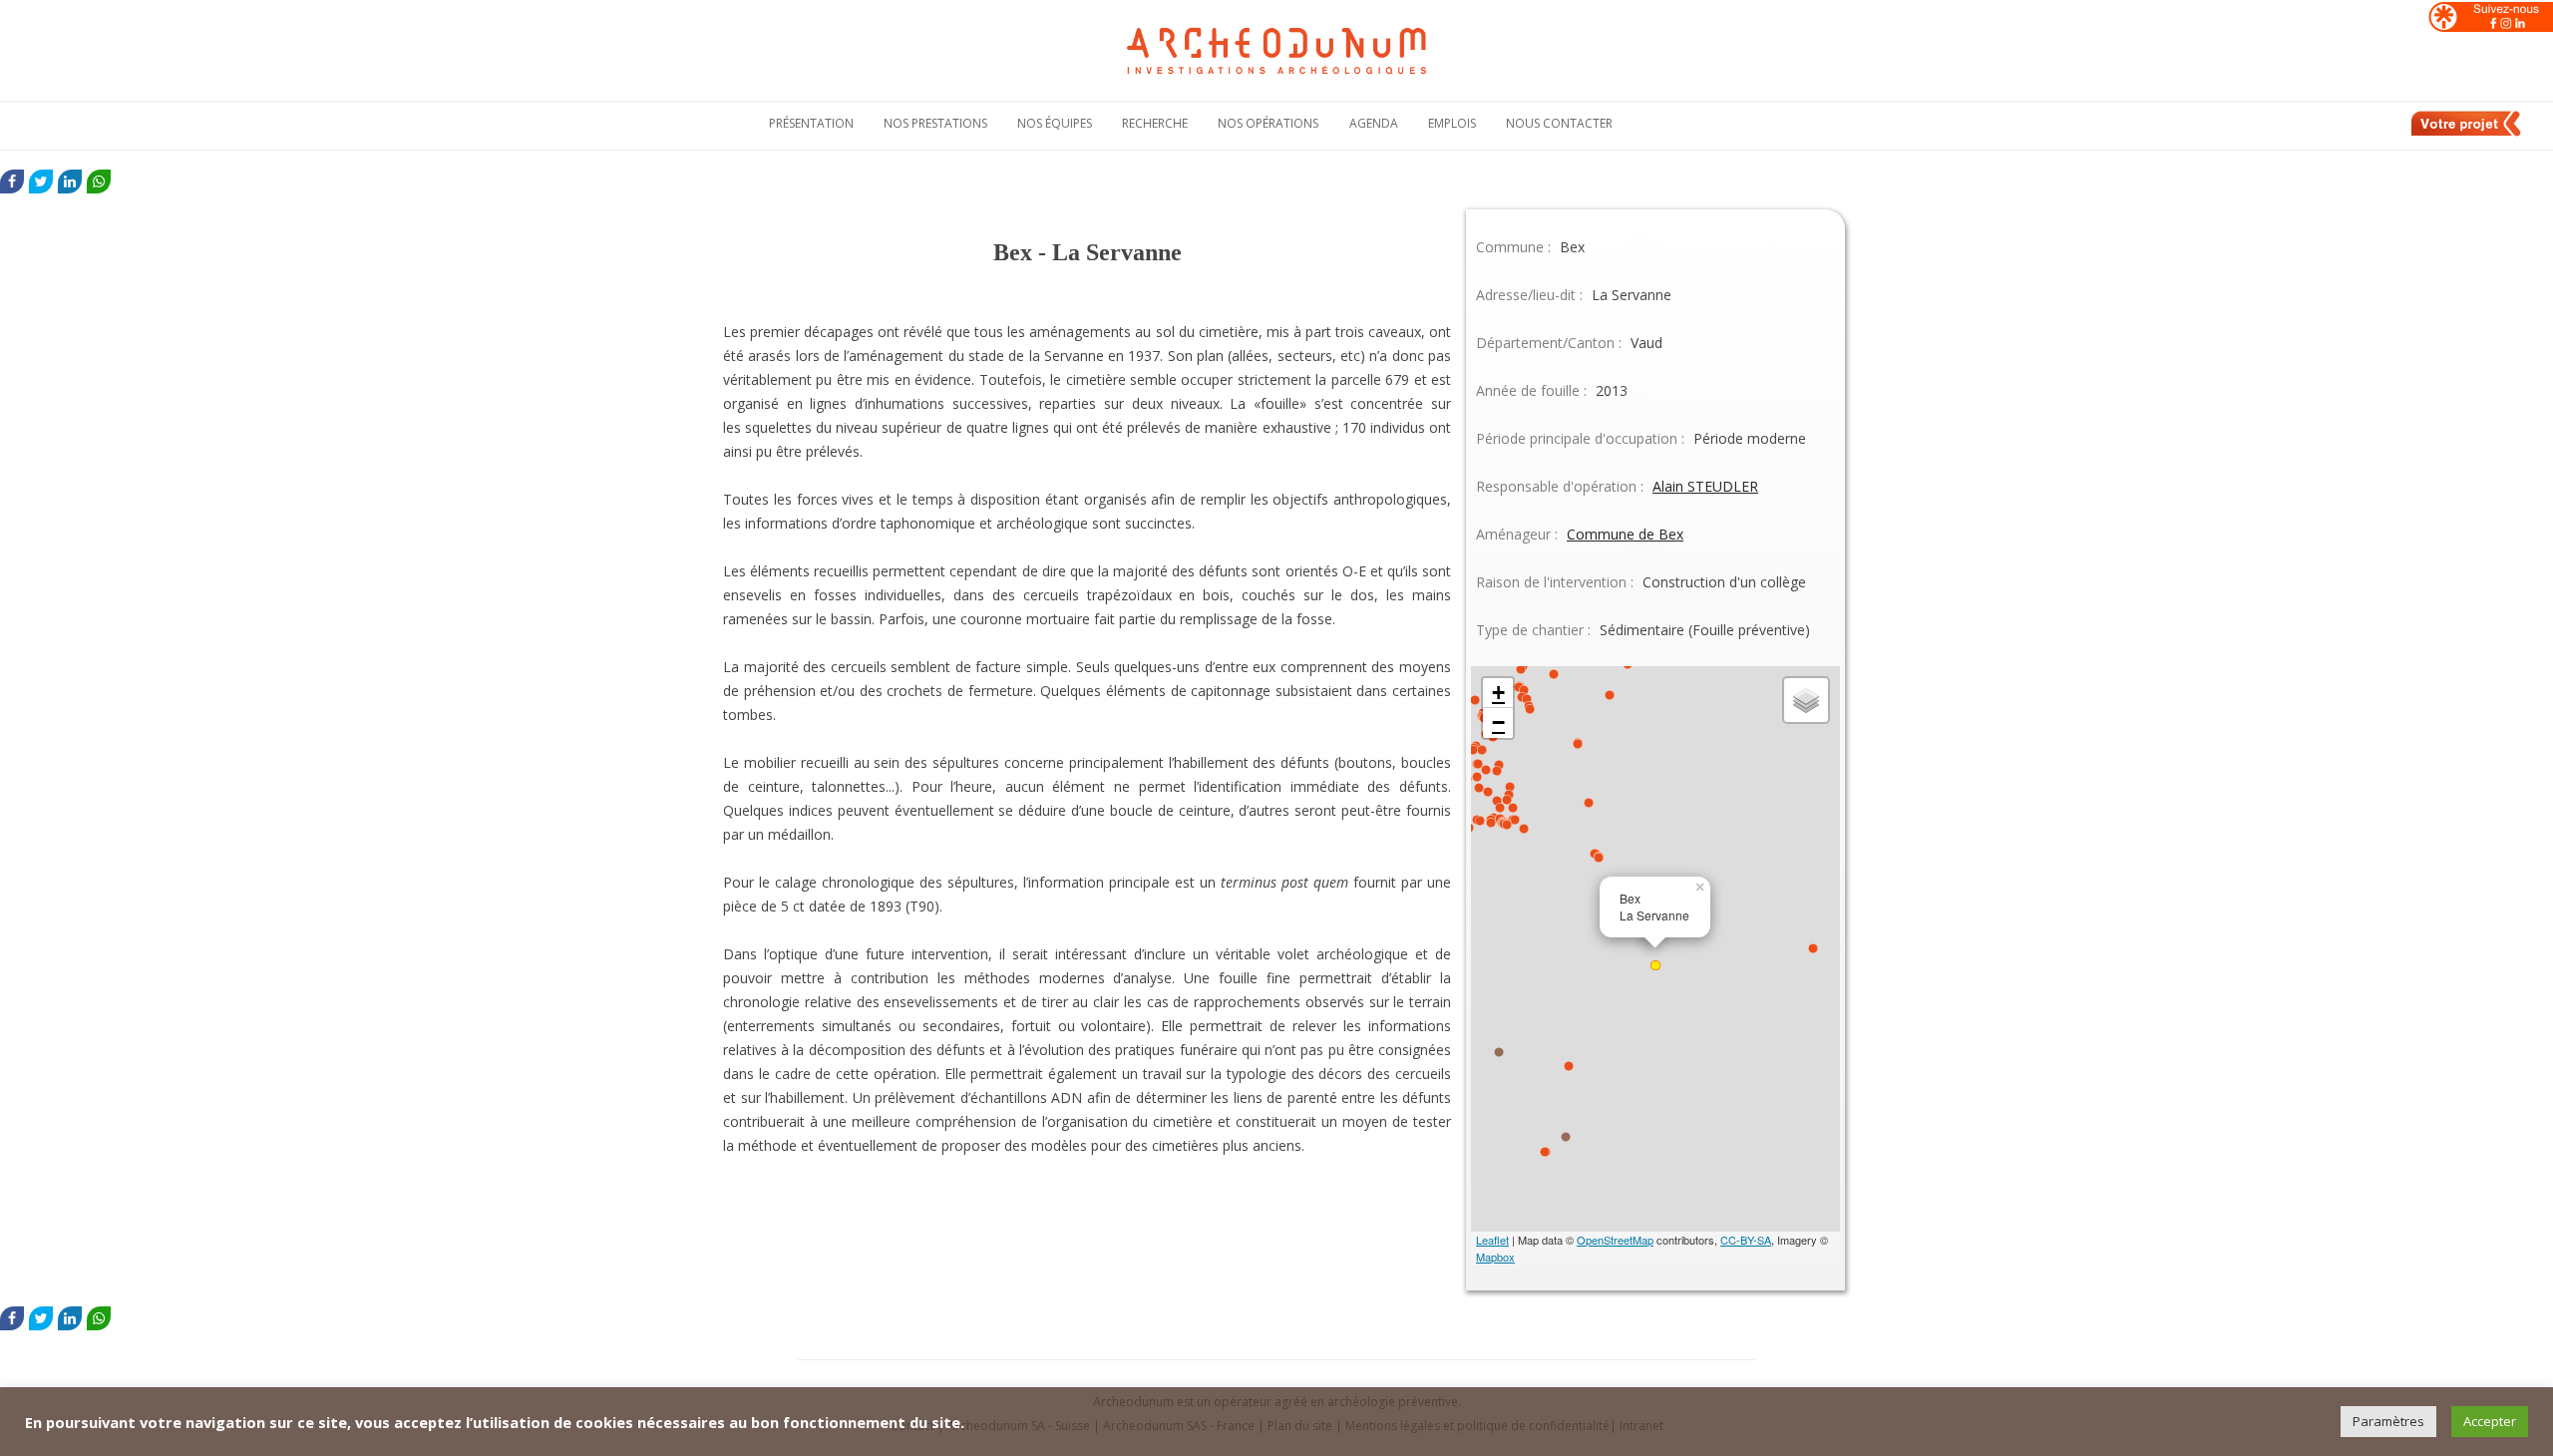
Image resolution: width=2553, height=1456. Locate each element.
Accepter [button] (2490, 1421)
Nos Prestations (935, 123)
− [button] (1498, 723)
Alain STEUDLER (1705, 486)
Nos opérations (1268, 123)
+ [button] (1498, 693)
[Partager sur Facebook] (12, 182)
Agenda (1374, 123)
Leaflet (1492, 1240)
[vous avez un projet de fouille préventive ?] (2467, 133)
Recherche (1155, 123)
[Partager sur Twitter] (41, 182)
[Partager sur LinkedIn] (70, 182)
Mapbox (1495, 1257)
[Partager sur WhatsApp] (99, 182)
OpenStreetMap (1615, 1240)
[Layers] (1806, 700)
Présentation (811, 123)
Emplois (1452, 123)
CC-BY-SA (1746, 1240)
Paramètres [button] (2388, 1421)
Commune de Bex (1625, 534)
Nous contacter (1559, 123)
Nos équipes (1055, 123)
